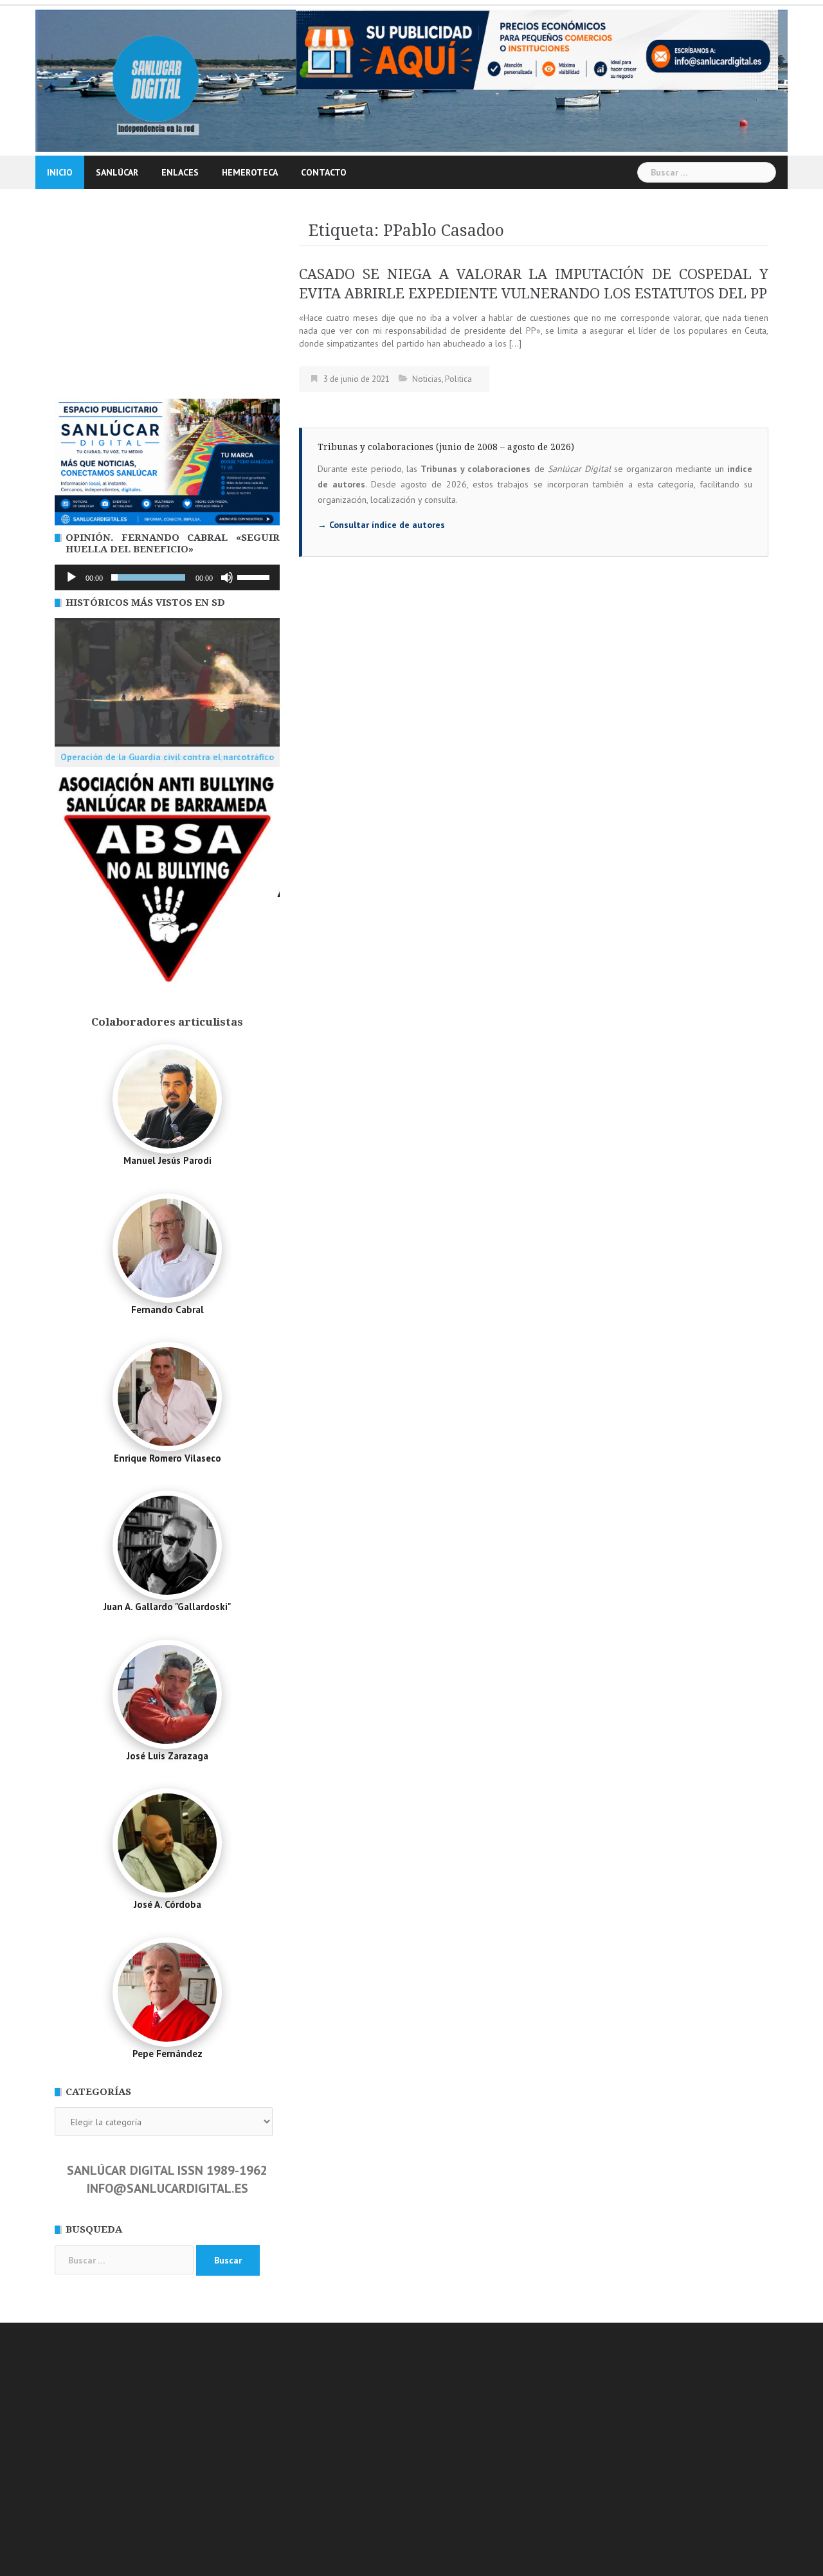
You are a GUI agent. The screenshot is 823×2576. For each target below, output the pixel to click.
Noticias (427, 379)
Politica (458, 379)
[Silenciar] (227, 577)
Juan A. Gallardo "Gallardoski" (167, 1607)
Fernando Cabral (167, 1310)
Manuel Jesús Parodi (167, 1160)
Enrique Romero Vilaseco (167, 1458)
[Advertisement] (167, 302)
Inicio (60, 172)
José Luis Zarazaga (167, 1756)
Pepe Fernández (167, 2054)
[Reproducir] (71, 577)
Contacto (324, 172)
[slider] (255, 576)
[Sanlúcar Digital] (156, 80)
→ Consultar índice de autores (381, 525)
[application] (167, 577)
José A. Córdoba (167, 1904)
